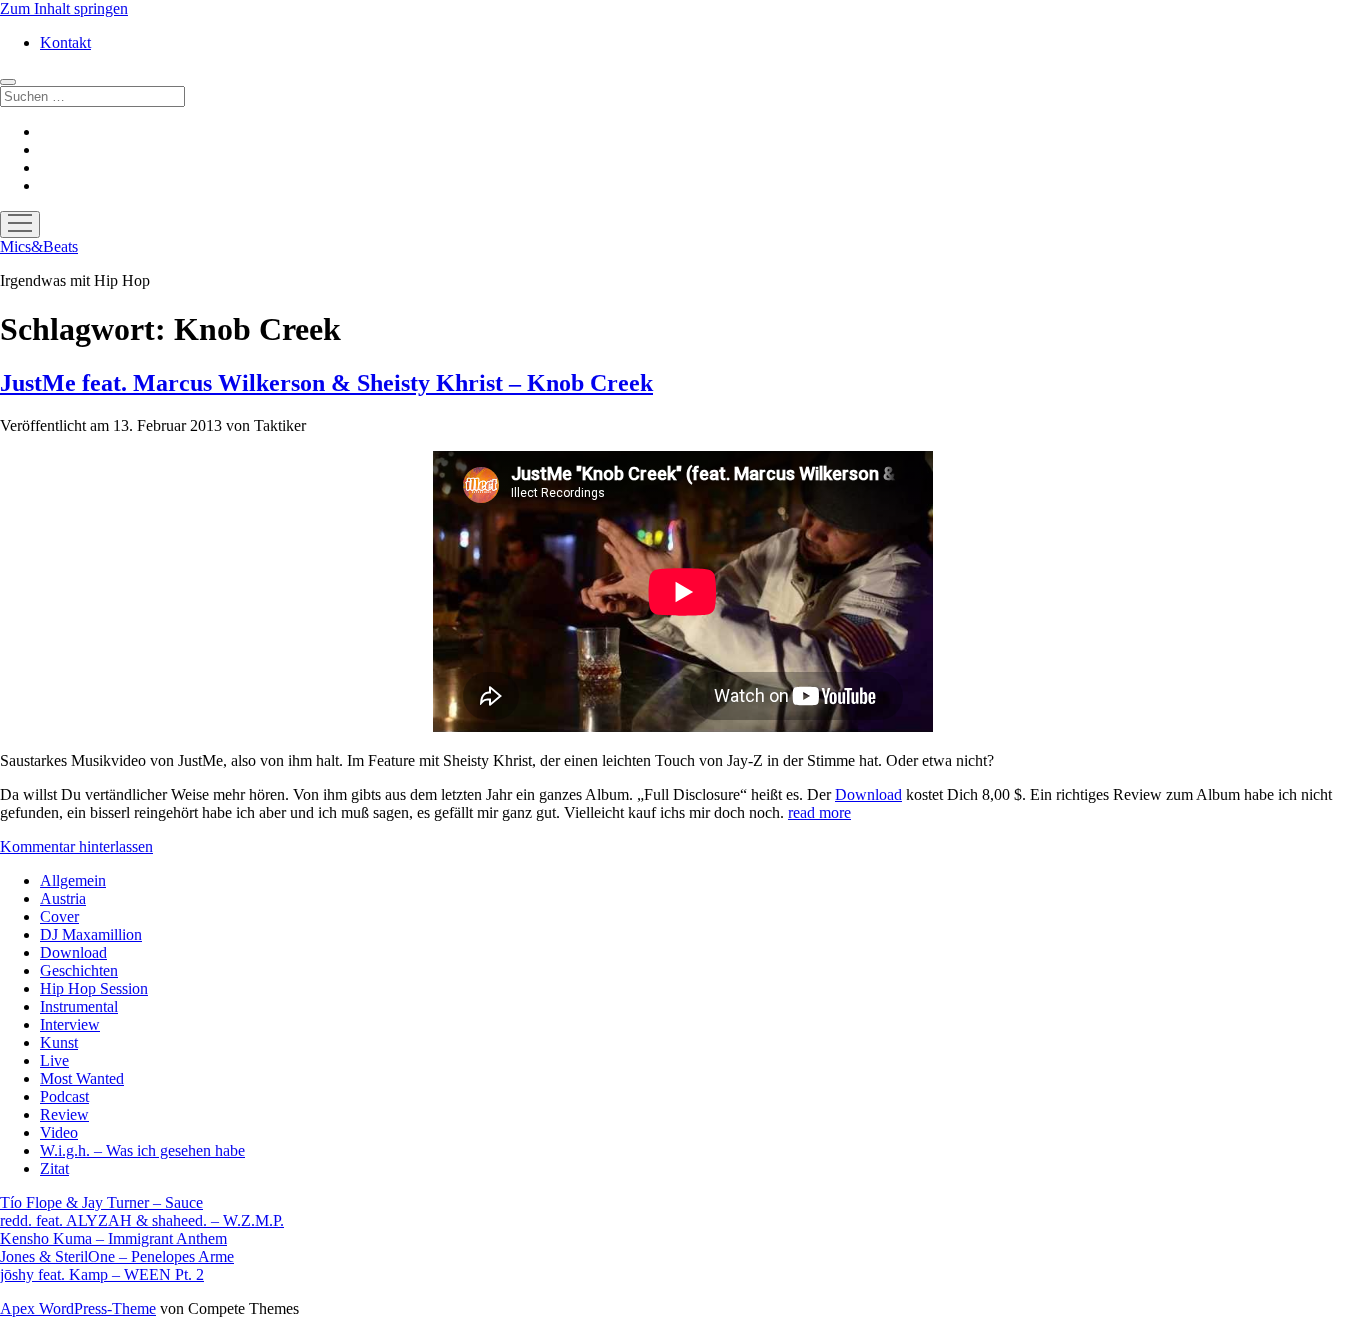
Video (59, 1132)
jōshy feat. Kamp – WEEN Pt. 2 (102, 1274)
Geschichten (79, 970)
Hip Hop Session (94, 988)
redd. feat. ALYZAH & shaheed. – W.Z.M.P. (142, 1220)
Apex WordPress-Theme (78, 1308)
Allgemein (73, 880)
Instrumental (79, 1006)
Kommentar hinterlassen (76, 846)
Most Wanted (82, 1078)
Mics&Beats (39, 246)
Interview (70, 1024)
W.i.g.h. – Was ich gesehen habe (142, 1150)
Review (64, 1114)
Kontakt (65, 42)
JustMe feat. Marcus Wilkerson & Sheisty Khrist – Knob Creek (326, 383)
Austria (63, 898)
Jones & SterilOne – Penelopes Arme (117, 1256)
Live (54, 1060)
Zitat (54, 1168)
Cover (59, 916)
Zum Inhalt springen (64, 8)
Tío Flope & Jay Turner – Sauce (101, 1202)
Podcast (64, 1096)
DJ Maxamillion (91, 934)
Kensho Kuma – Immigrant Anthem (113, 1238)
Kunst (59, 1042)
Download (868, 794)
